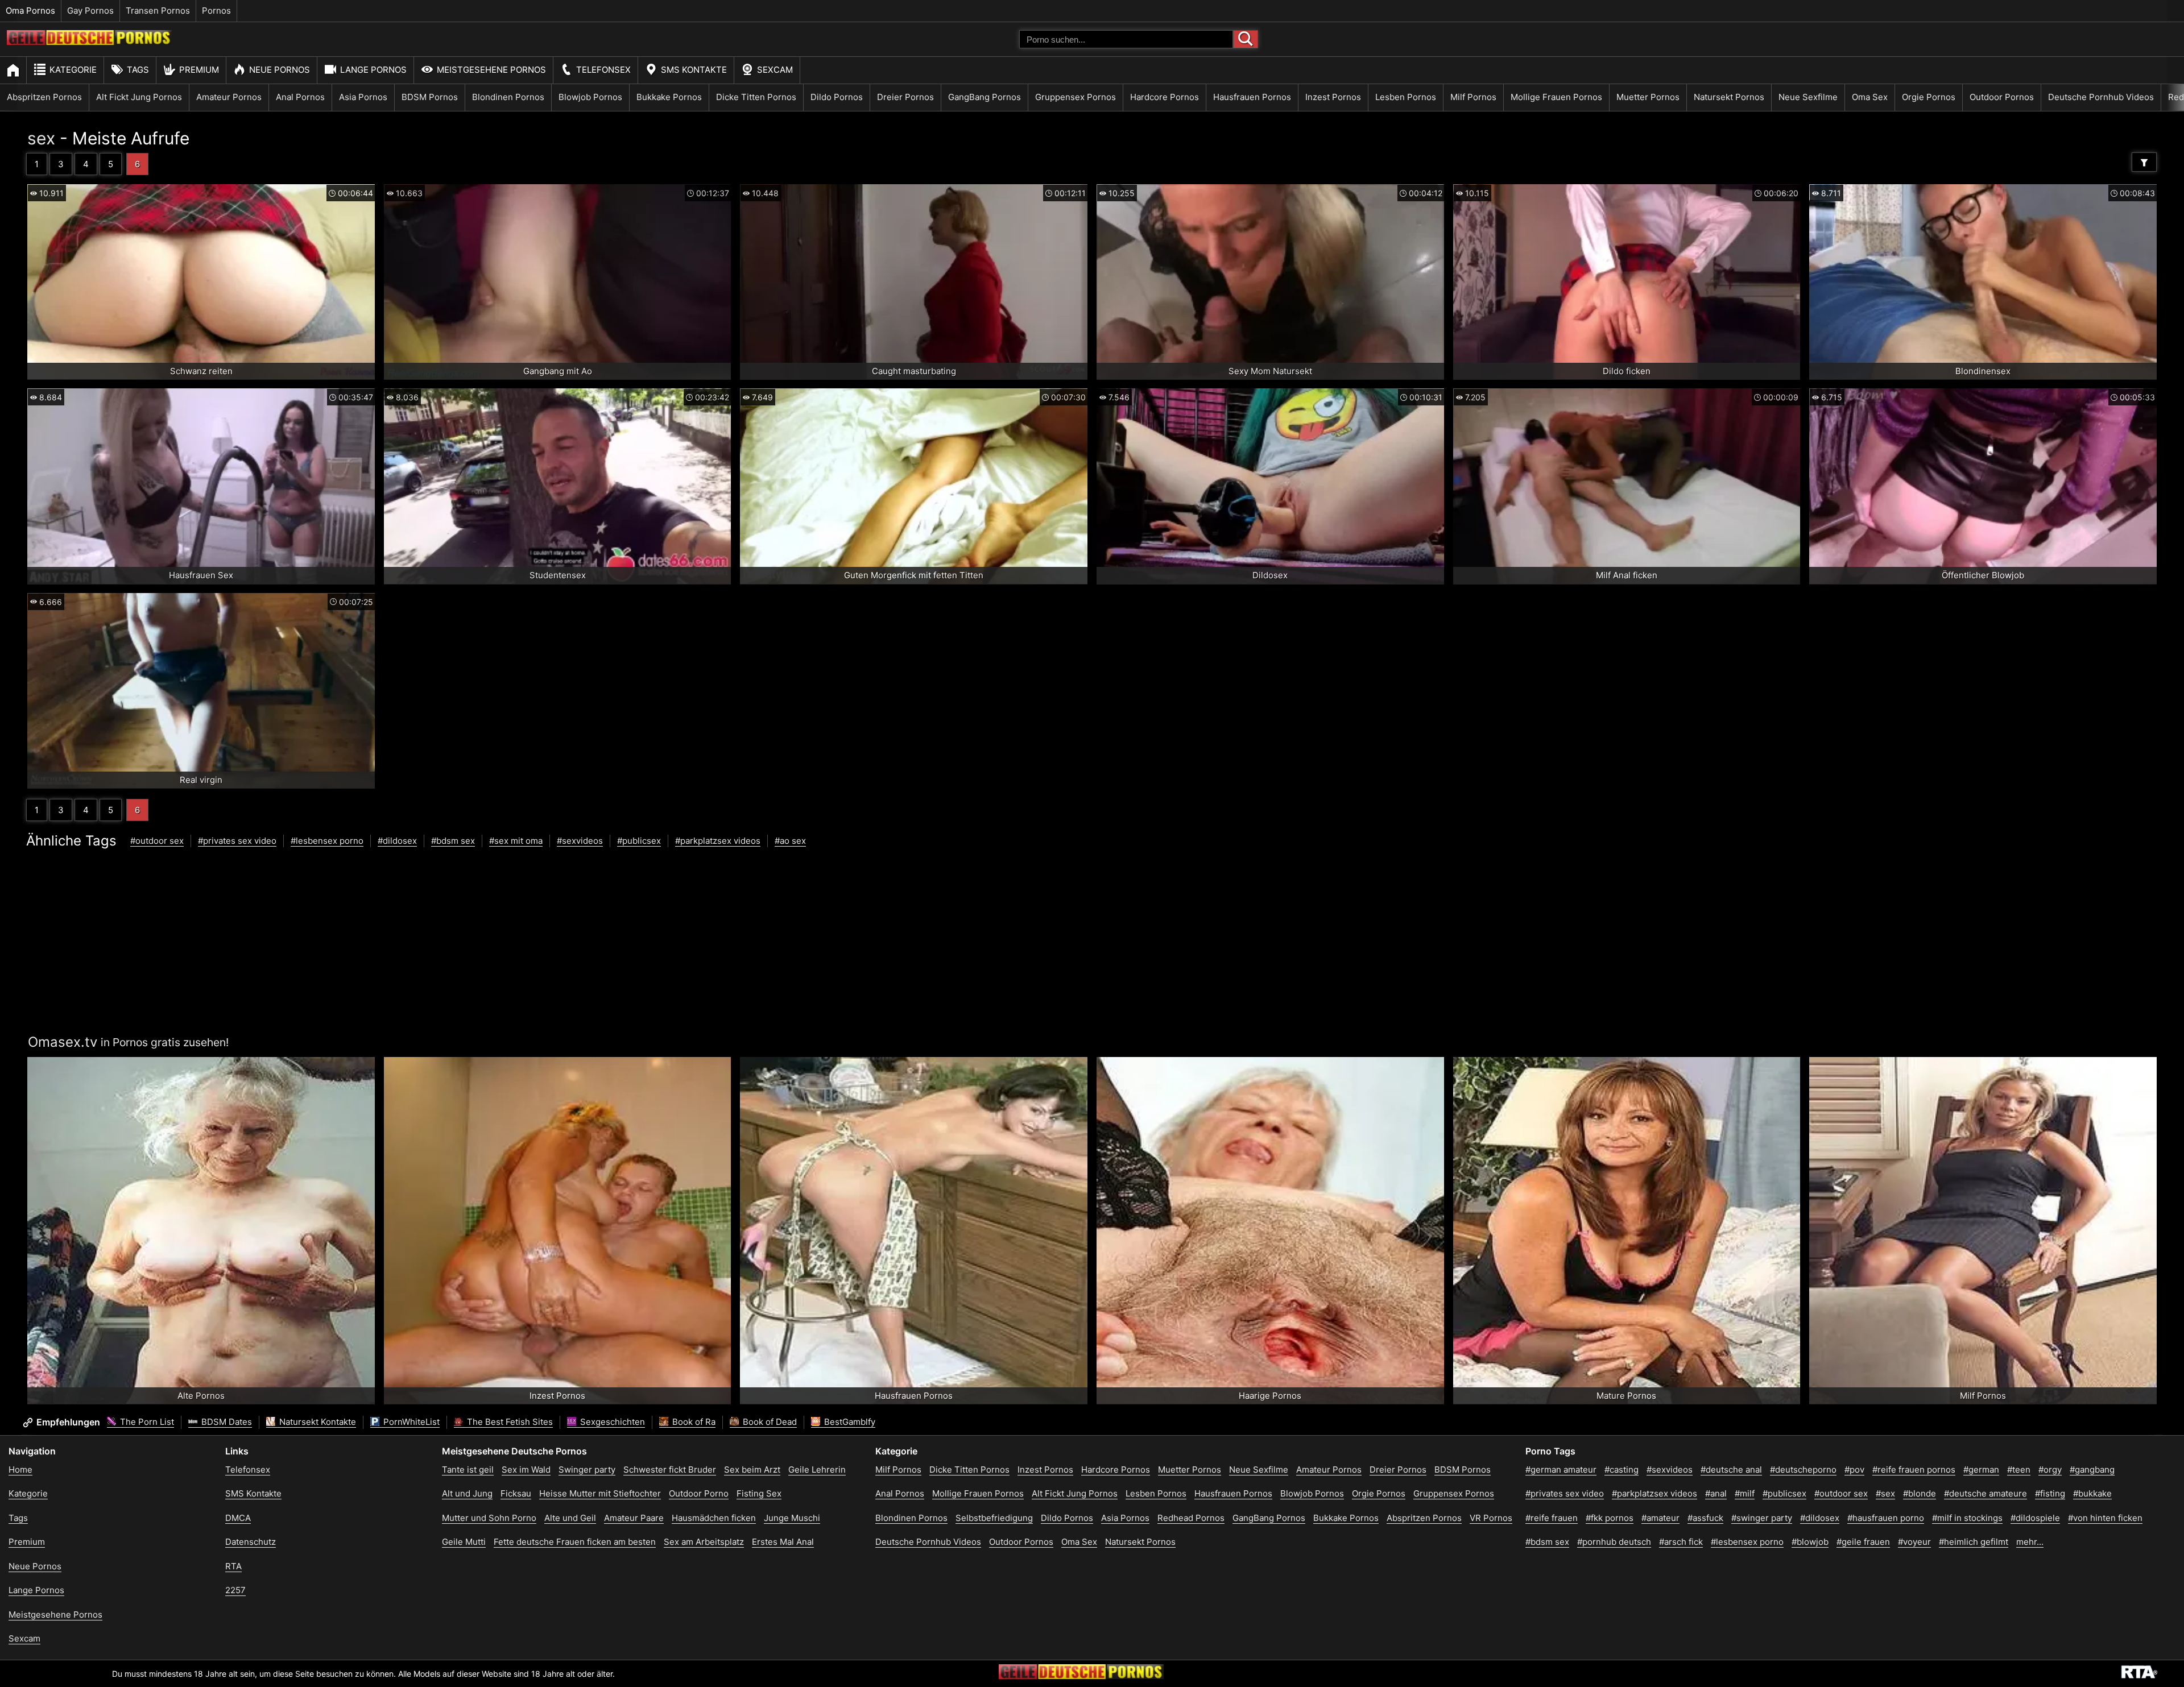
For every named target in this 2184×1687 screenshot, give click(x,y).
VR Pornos (1491, 1518)
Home (20, 1470)
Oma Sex (1870, 97)
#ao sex (790, 841)
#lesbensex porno (327, 841)
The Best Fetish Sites (509, 1422)
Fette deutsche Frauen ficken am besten (575, 1542)
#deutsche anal (1731, 1470)
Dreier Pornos (905, 97)
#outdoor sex (157, 841)
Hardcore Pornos (1165, 97)
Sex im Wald (526, 1470)
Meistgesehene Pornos (491, 70)
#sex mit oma (516, 841)
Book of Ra (693, 1422)
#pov (1854, 1470)
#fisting (2050, 1493)
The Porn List (146, 1422)
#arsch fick (1681, 1542)
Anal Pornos (300, 97)
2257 (235, 1590)
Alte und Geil (570, 1518)
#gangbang (2092, 1470)
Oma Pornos (30, 11)
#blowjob (1810, 1542)
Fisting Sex (759, 1493)
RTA (233, 1566)
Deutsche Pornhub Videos (2101, 97)
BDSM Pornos (430, 97)
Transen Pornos (158, 11)
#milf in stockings (1967, 1518)
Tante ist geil (468, 1470)
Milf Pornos (1473, 97)
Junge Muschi (792, 1518)
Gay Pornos (90, 11)
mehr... (2030, 1542)
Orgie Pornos (1929, 97)
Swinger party (587, 1470)
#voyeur (1914, 1542)
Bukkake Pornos (669, 97)
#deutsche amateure (1986, 1493)
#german (1981, 1470)
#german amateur (1561, 1470)
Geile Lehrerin (817, 1470)
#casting (1622, 1470)
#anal (1716, 1493)
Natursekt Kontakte (317, 1422)
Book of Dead (769, 1422)
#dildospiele (2035, 1518)
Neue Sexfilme (1808, 97)
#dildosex (397, 841)
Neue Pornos (280, 70)
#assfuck (1705, 1518)
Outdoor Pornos (2002, 97)
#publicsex (639, 841)
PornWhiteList (410, 1422)
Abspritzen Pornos (44, 97)
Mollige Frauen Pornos (1556, 97)
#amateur (1660, 1518)
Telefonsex (603, 70)
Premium (199, 70)
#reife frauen (1552, 1518)
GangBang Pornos (985, 97)
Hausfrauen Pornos (1252, 97)
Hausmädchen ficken (714, 1518)
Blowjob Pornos (590, 97)
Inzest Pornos (1333, 97)
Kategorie (73, 70)
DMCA (238, 1518)
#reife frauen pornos (1914, 1470)
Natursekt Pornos (1729, 97)
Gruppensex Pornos (1076, 97)
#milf (1745, 1493)
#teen (2019, 1470)
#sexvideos (580, 841)
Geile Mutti (464, 1542)
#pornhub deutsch (1614, 1542)
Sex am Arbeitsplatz (704, 1542)
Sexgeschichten (611, 1422)
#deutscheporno (1803, 1470)
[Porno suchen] (1246, 39)
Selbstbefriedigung (994, 1518)
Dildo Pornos (837, 97)
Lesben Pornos (1406, 97)
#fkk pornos (1610, 1518)
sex (41, 138)
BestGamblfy (849, 1422)
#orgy (2050, 1470)
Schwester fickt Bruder (670, 1470)
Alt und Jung (467, 1493)
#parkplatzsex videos (718, 841)
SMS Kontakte (694, 70)
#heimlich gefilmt (1974, 1542)
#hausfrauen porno (1886, 1518)
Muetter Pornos (1648, 97)
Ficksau (516, 1493)
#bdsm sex (453, 841)
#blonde (1920, 1493)
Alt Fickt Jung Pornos (139, 97)
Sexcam (775, 70)
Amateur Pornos (229, 97)
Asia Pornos (363, 97)
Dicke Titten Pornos (756, 97)
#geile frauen (1863, 1542)
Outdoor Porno (699, 1493)
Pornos (216, 11)
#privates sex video (237, 841)
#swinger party (1762, 1518)
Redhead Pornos (1191, 1518)
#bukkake (2092, 1493)
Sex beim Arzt (752, 1470)
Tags (138, 70)
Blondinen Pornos (508, 97)
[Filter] (2144, 162)
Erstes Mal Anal (783, 1542)
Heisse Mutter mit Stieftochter (600, 1493)
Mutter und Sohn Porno (489, 1518)
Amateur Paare (634, 1518)
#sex (1885, 1493)
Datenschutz (251, 1542)
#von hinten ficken (2105, 1518)
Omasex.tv (63, 1042)
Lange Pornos (373, 70)
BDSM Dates (226, 1422)
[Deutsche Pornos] (89, 42)
